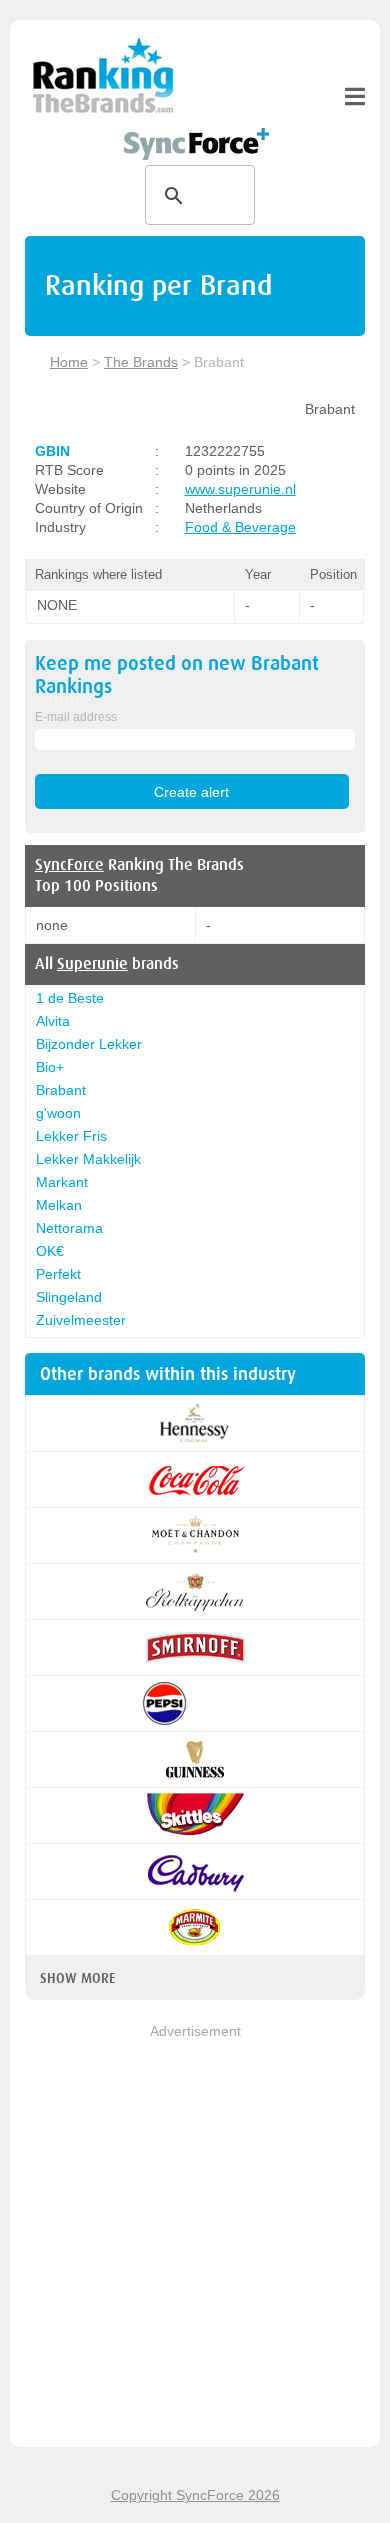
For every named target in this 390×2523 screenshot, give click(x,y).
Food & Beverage (240, 527)
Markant (62, 1182)
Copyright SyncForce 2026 (195, 2495)
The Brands (141, 362)
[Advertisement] (195, 2237)
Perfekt (58, 1274)
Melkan (59, 1205)
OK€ (50, 1251)
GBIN (52, 451)
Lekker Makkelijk (88, 1159)
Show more (77, 1978)
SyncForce (69, 865)
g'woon (58, 1113)
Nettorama (69, 1228)
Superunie (92, 964)
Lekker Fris (71, 1136)
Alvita (53, 1021)
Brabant (61, 1090)
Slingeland (69, 1297)
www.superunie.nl (240, 489)
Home (69, 362)
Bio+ (50, 1067)
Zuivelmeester (81, 1320)
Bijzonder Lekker (89, 1044)
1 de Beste (70, 998)
